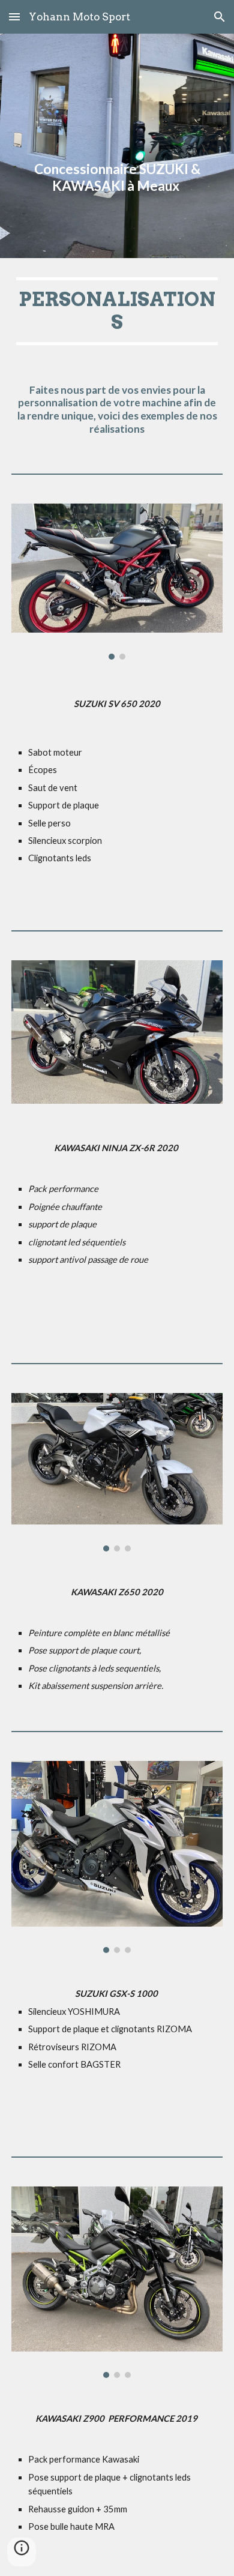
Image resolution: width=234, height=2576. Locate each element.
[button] (14, 17)
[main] (117, 146)
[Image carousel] (117, 581)
